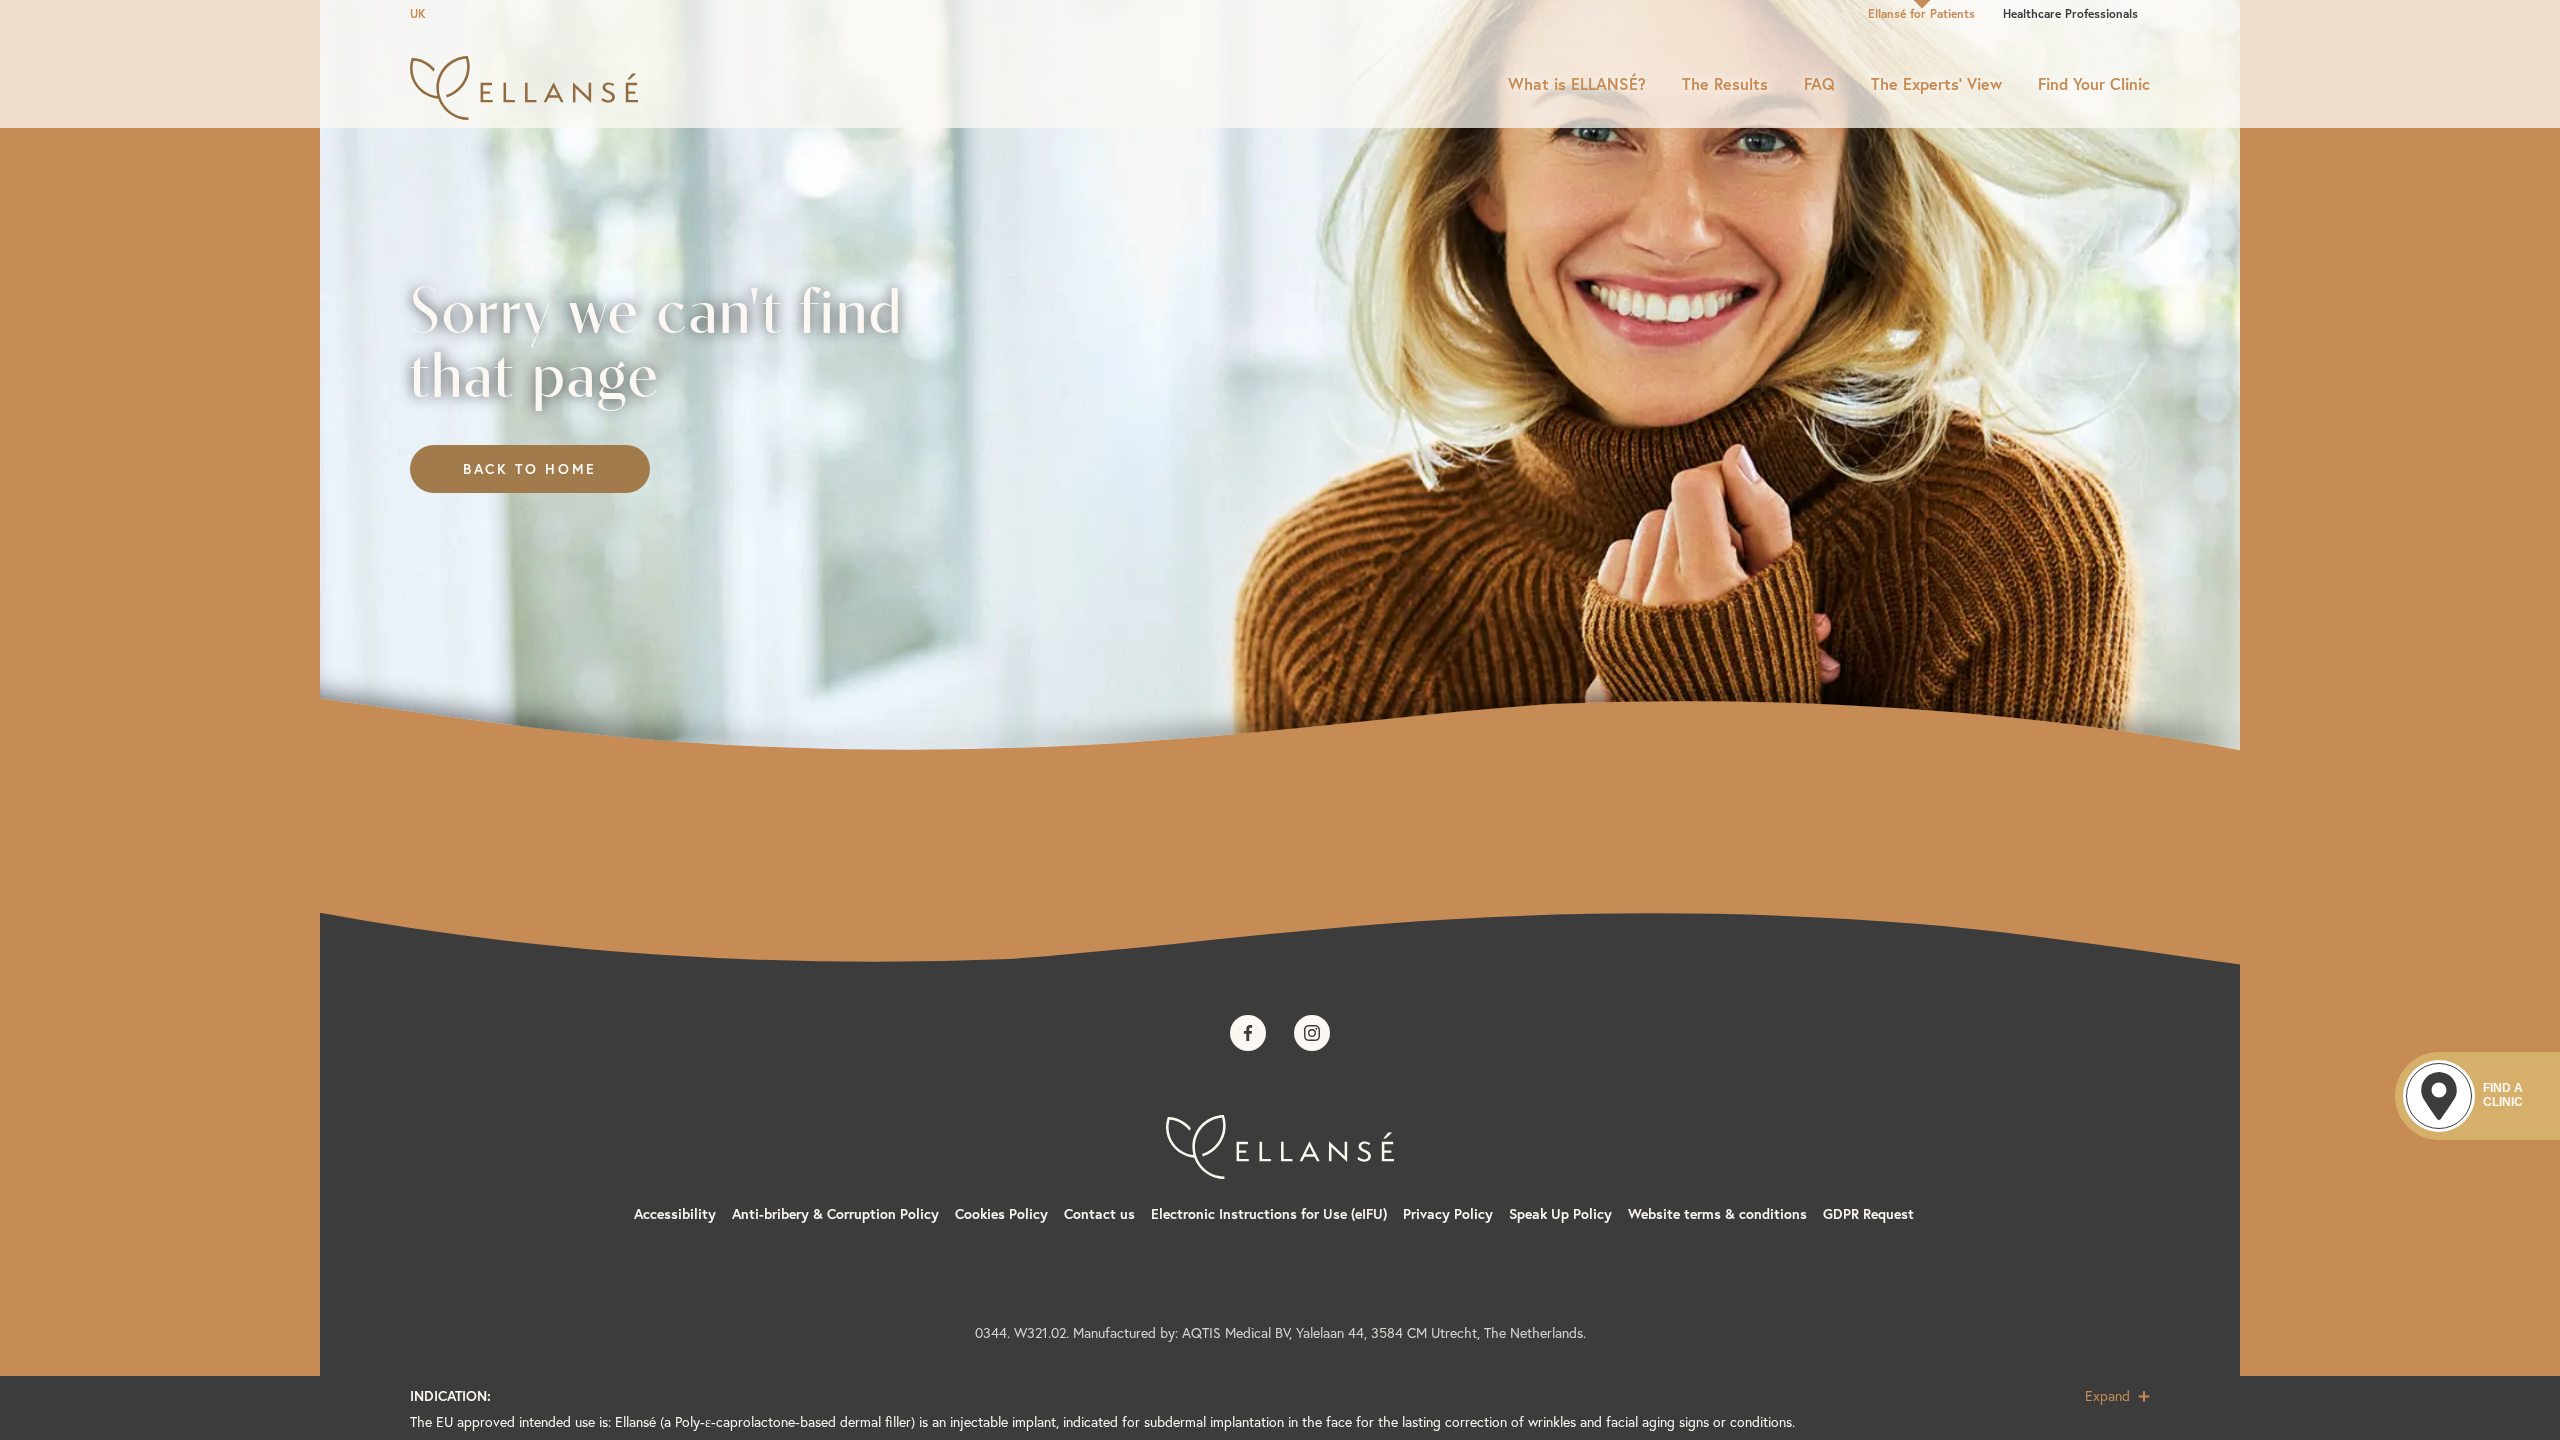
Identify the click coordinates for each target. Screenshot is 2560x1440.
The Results (1725, 84)
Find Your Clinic (2094, 84)
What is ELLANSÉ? (1577, 84)
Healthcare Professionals (2070, 13)
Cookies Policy (1001, 1214)
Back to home (530, 469)
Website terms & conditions (1717, 1214)
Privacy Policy (1448, 1214)
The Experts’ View (1936, 84)
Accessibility (675, 1214)
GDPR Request (1868, 1214)
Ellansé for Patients (1921, 13)
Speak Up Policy (1560, 1214)
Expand (2109, 1396)
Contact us (1099, 1214)
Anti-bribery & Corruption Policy (835, 1214)
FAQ (1819, 84)
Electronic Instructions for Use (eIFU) (1269, 1214)
